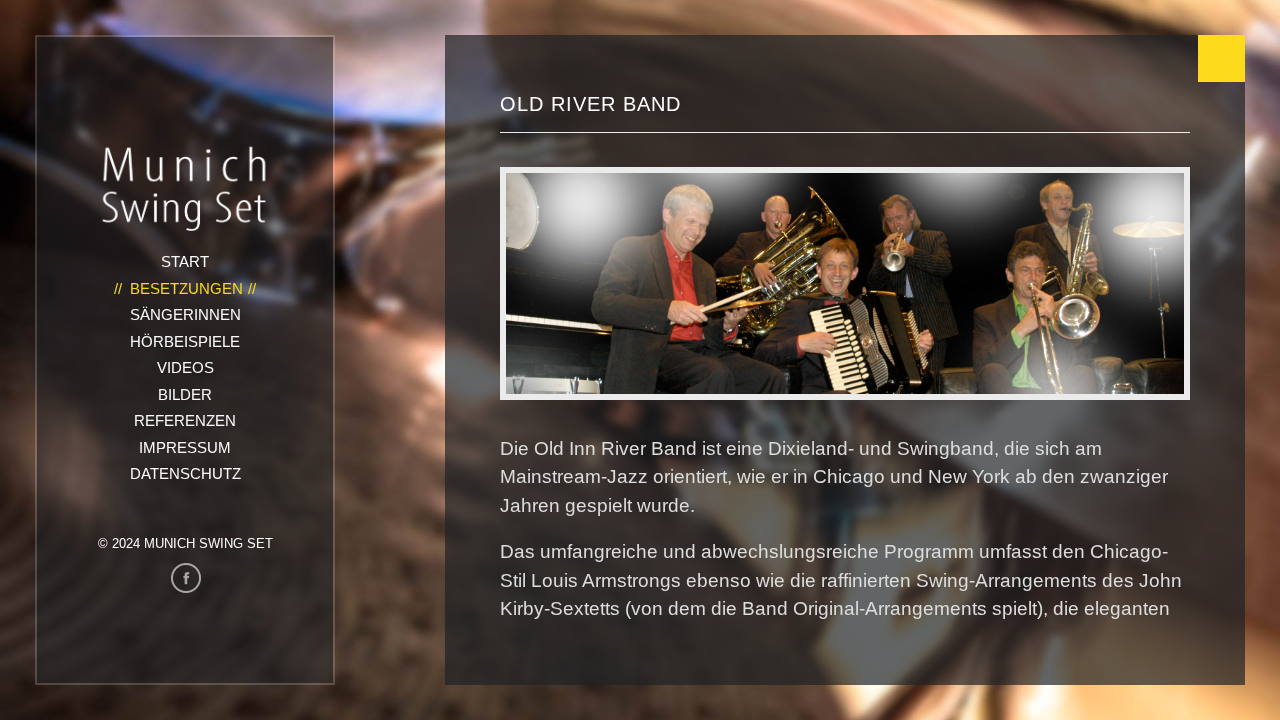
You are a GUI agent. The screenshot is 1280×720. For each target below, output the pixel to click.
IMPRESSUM (185, 447)
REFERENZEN (185, 420)
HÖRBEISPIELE (185, 341)
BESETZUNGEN (186, 288)
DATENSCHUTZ (185, 473)
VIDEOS (185, 367)
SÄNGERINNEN (185, 314)
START (185, 261)
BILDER (185, 394)
